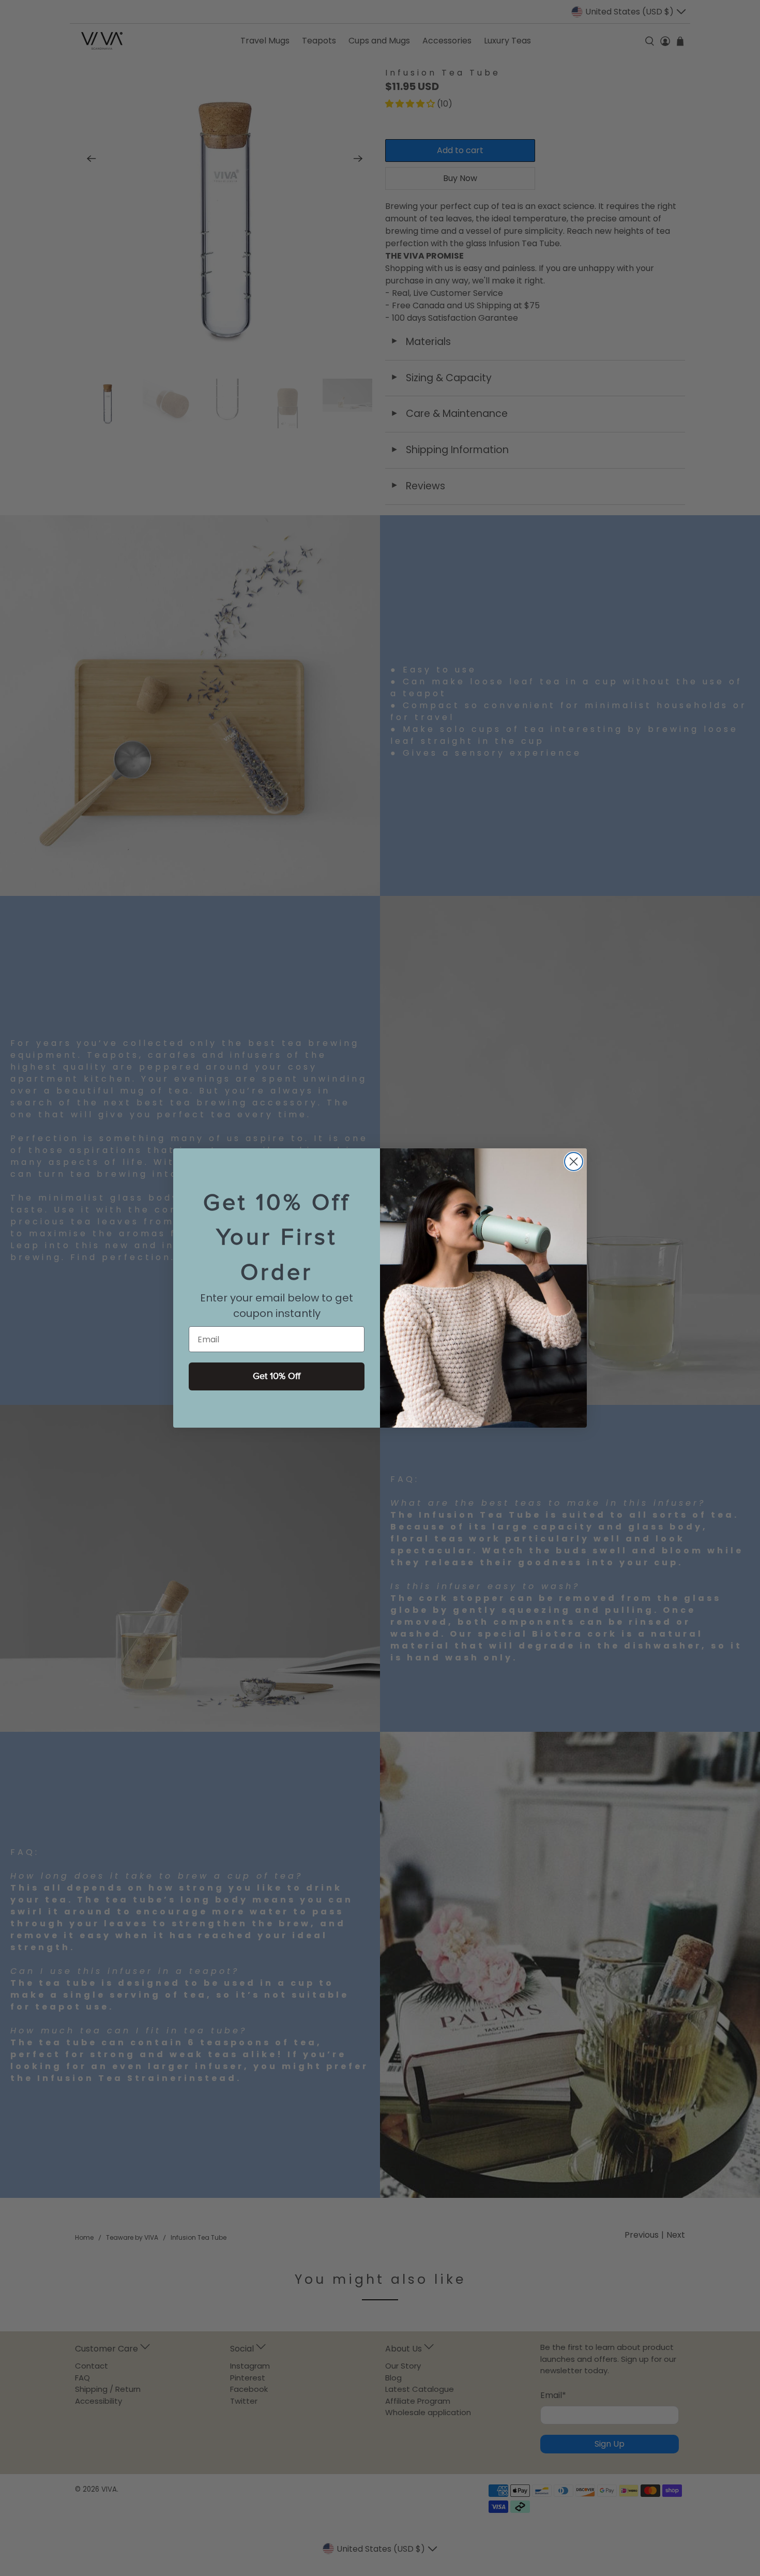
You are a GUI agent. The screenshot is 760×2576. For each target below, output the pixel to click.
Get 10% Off (277, 1376)
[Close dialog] (574, 1162)
